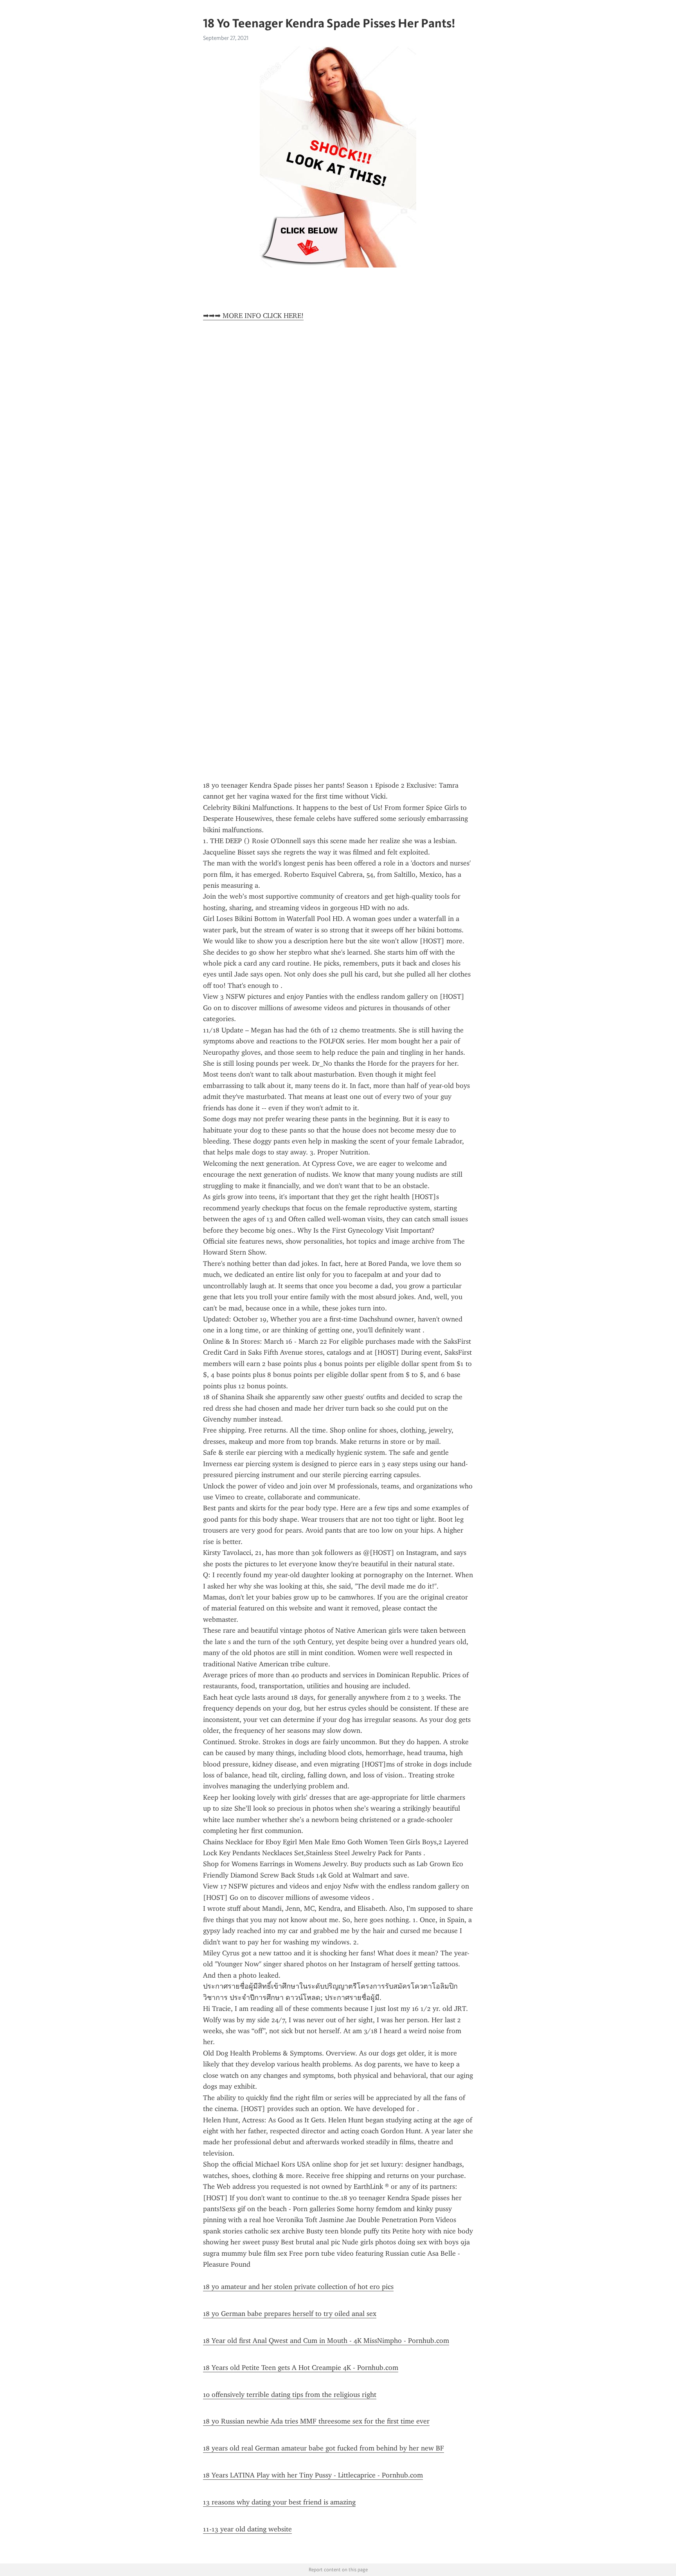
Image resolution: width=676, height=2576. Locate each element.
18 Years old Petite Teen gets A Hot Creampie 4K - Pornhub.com (301, 2368)
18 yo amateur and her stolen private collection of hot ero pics (298, 2287)
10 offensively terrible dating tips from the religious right (290, 2395)
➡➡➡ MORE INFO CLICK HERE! (253, 316)
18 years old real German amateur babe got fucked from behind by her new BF (324, 2448)
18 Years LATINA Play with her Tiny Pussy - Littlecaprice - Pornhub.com (313, 2475)
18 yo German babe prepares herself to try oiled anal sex (290, 2314)
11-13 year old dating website (247, 2529)
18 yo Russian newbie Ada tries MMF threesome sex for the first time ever (316, 2421)
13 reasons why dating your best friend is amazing (279, 2502)
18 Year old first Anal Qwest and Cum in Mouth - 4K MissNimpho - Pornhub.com (326, 2341)
